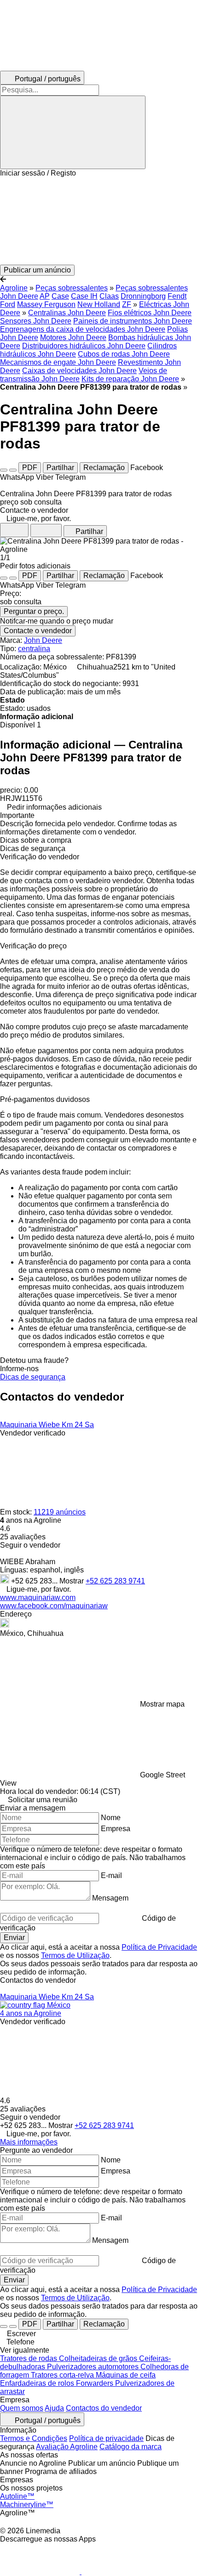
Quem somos (22, 2408)
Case (60, 296)
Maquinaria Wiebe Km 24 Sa (47, 1425)
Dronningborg (143, 296)
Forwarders (96, 2383)
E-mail (111, 1875)
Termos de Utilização (75, 1955)
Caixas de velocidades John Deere (79, 371)
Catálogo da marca (131, 2447)
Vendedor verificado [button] (33, 1433)
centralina (34, 649)
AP (45, 296)
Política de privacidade (106, 2438)
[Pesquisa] (73, 132)
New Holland (99, 304)
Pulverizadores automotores (94, 2367)
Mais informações (29, 2142)
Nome (111, 1818)
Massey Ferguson (46, 304)
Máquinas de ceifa (126, 2375)
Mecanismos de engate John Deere (58, 362)
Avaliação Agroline (67, 2447)
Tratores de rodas (29, 2358)
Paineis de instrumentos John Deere (133, 321)
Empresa (116, 1829)
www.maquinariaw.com (38, 1597)
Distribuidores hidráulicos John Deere (84, 346)
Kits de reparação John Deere (130, 379)
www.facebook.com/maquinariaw (54, 1606)
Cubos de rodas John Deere (124, 354)
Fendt (177, 296)
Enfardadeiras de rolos (38, 2383)
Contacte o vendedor (38, 631)
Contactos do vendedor (104, 2408)
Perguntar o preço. (34, 611)
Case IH (84, 296)
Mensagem (110, 1898)
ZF (127, 304)
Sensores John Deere (36, 321)
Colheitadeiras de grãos (99, 2358)
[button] (99, 221)
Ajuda (54, 2408)
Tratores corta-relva (63, 2375)
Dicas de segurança (33, 1377)
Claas (109, 296)
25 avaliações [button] (23, 1537)
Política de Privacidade (159, 1947)
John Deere (43, 640)
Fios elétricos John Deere (150, 313)
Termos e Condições (34, 2438)
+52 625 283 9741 (115, 1581)
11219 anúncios (60, 1512)
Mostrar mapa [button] (162, 1704)
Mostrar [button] (73, 1581)
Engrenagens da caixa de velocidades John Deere (83, 329)
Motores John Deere (73, 338)
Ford (8, 304)
